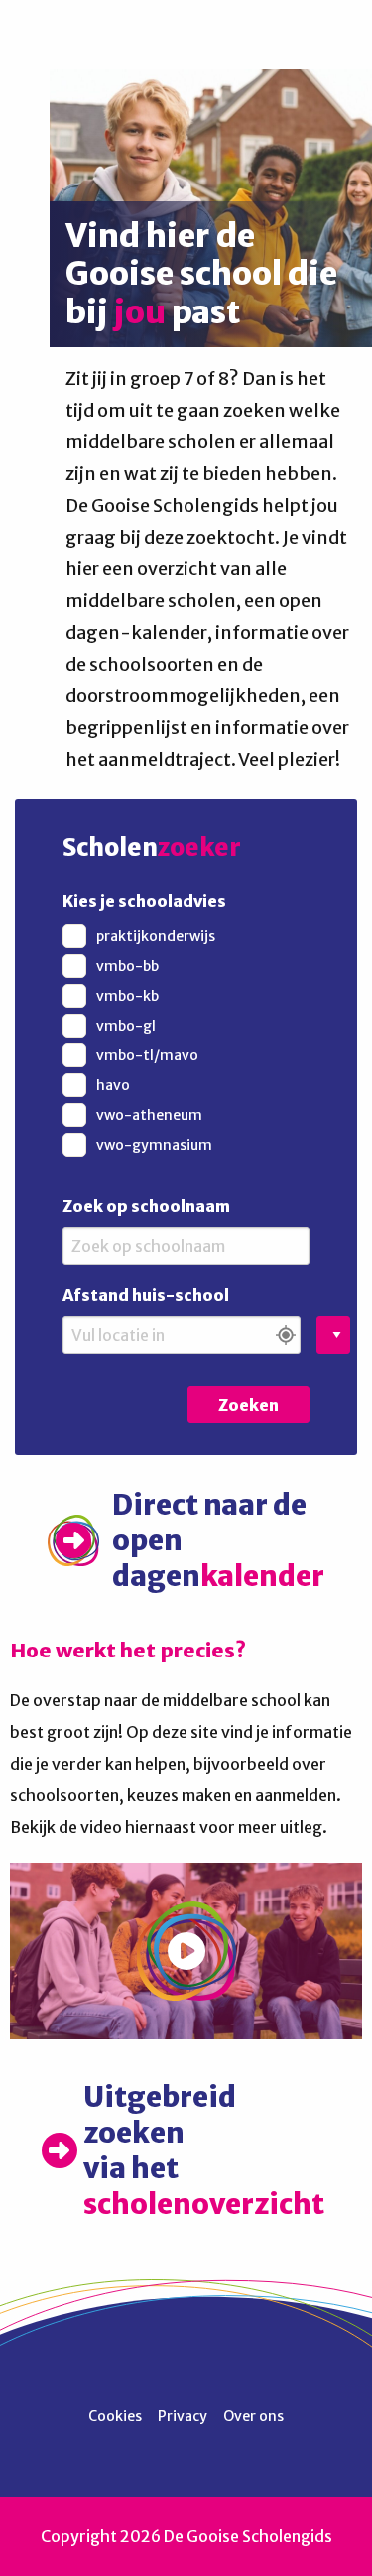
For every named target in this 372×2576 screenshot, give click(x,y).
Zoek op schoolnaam (146, 1206)
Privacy (183, 2416)
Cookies (115, 2416)
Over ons (253, 2416)
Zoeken (248, 1405)
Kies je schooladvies (144, 901)
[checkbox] (186, 936)
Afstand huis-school (146, 1295)
